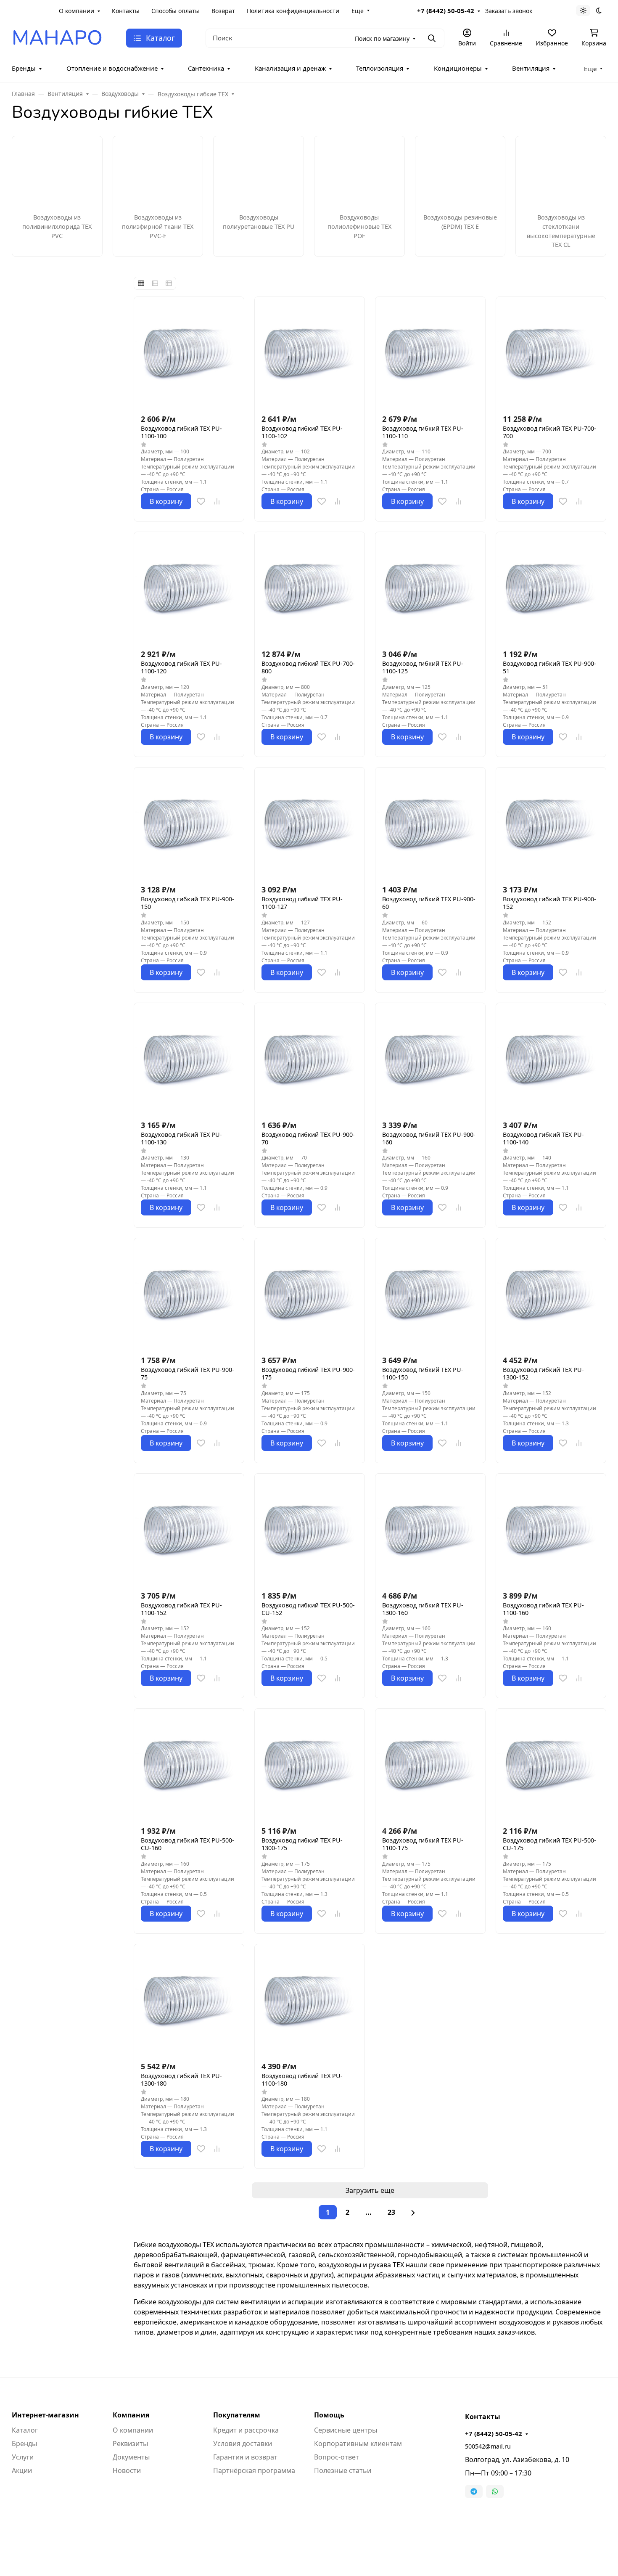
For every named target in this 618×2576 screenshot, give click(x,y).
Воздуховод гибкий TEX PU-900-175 (308, 1374)
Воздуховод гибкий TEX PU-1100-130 (181, 1138)
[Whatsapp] (495, 2491)
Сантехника (206, 68)
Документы (131, 2457)
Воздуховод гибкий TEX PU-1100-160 (543, 1609)
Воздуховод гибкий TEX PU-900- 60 (429, 903)
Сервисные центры (346, 2430)
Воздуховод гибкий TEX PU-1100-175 (423, 1844)
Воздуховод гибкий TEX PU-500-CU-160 (188, 1844)
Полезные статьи (343, 2470)
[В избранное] (201, 501)
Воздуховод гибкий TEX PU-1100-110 (423, 432)
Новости (127, 2470)
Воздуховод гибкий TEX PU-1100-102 (302, 432)
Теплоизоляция (380, 68)
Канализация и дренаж (290, 68)
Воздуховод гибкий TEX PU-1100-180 (302, 2080)
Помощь (329, 2415)
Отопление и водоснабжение (112, 68)
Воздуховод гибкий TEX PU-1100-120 (181, 667)
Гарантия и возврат (245, 2457)
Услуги (23, 2457)
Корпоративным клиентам (358, 2444)
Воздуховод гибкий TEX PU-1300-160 (423, 1609)
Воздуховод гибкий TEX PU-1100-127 (302, 903)
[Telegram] (474, 2491)
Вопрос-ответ (337, 2457)
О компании (77, 11)
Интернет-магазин (45, 2415)
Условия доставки (243, 2444)
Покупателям (237, 2415)
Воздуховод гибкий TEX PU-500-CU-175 (549, 1844)
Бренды (24, 68)
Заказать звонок (509, 11)
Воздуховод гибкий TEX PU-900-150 (188, 903)
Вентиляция (531, 68)
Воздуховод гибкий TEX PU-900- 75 (188, 1374)
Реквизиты (130, 2444)
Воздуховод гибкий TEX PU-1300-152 (543, 1374)
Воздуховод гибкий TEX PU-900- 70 (308, 1138)
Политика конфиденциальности (293, 11)
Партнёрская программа (254, 2470)
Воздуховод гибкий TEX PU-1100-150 (423, 1374)
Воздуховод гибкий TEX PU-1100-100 (181, 432)
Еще (358, 11)
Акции (22, 2470)
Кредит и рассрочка (246, 2430)
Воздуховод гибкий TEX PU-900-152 (549, 903)
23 (391, 2212)
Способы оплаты (176, 11)
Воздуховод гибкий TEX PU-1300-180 (181, 2080)
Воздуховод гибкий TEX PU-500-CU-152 (308, 1609)
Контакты (126, 11)
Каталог (25, 2430)
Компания (131, 2415)
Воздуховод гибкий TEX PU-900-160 (429, 1138)
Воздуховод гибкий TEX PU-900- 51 (549, 667)
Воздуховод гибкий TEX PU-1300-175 (302, 1844)
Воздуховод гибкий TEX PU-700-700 (549, 432)
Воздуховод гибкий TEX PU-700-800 (308, 667)
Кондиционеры (458, 68)
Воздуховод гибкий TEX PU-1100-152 (181, 1609)
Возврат (223, 11)
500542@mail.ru (488, 2446)
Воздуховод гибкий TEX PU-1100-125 (423, 667)
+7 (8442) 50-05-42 (446, 11)
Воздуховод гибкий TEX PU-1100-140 (543, 1138)
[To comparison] (217, 501)
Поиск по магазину (382, 38)
